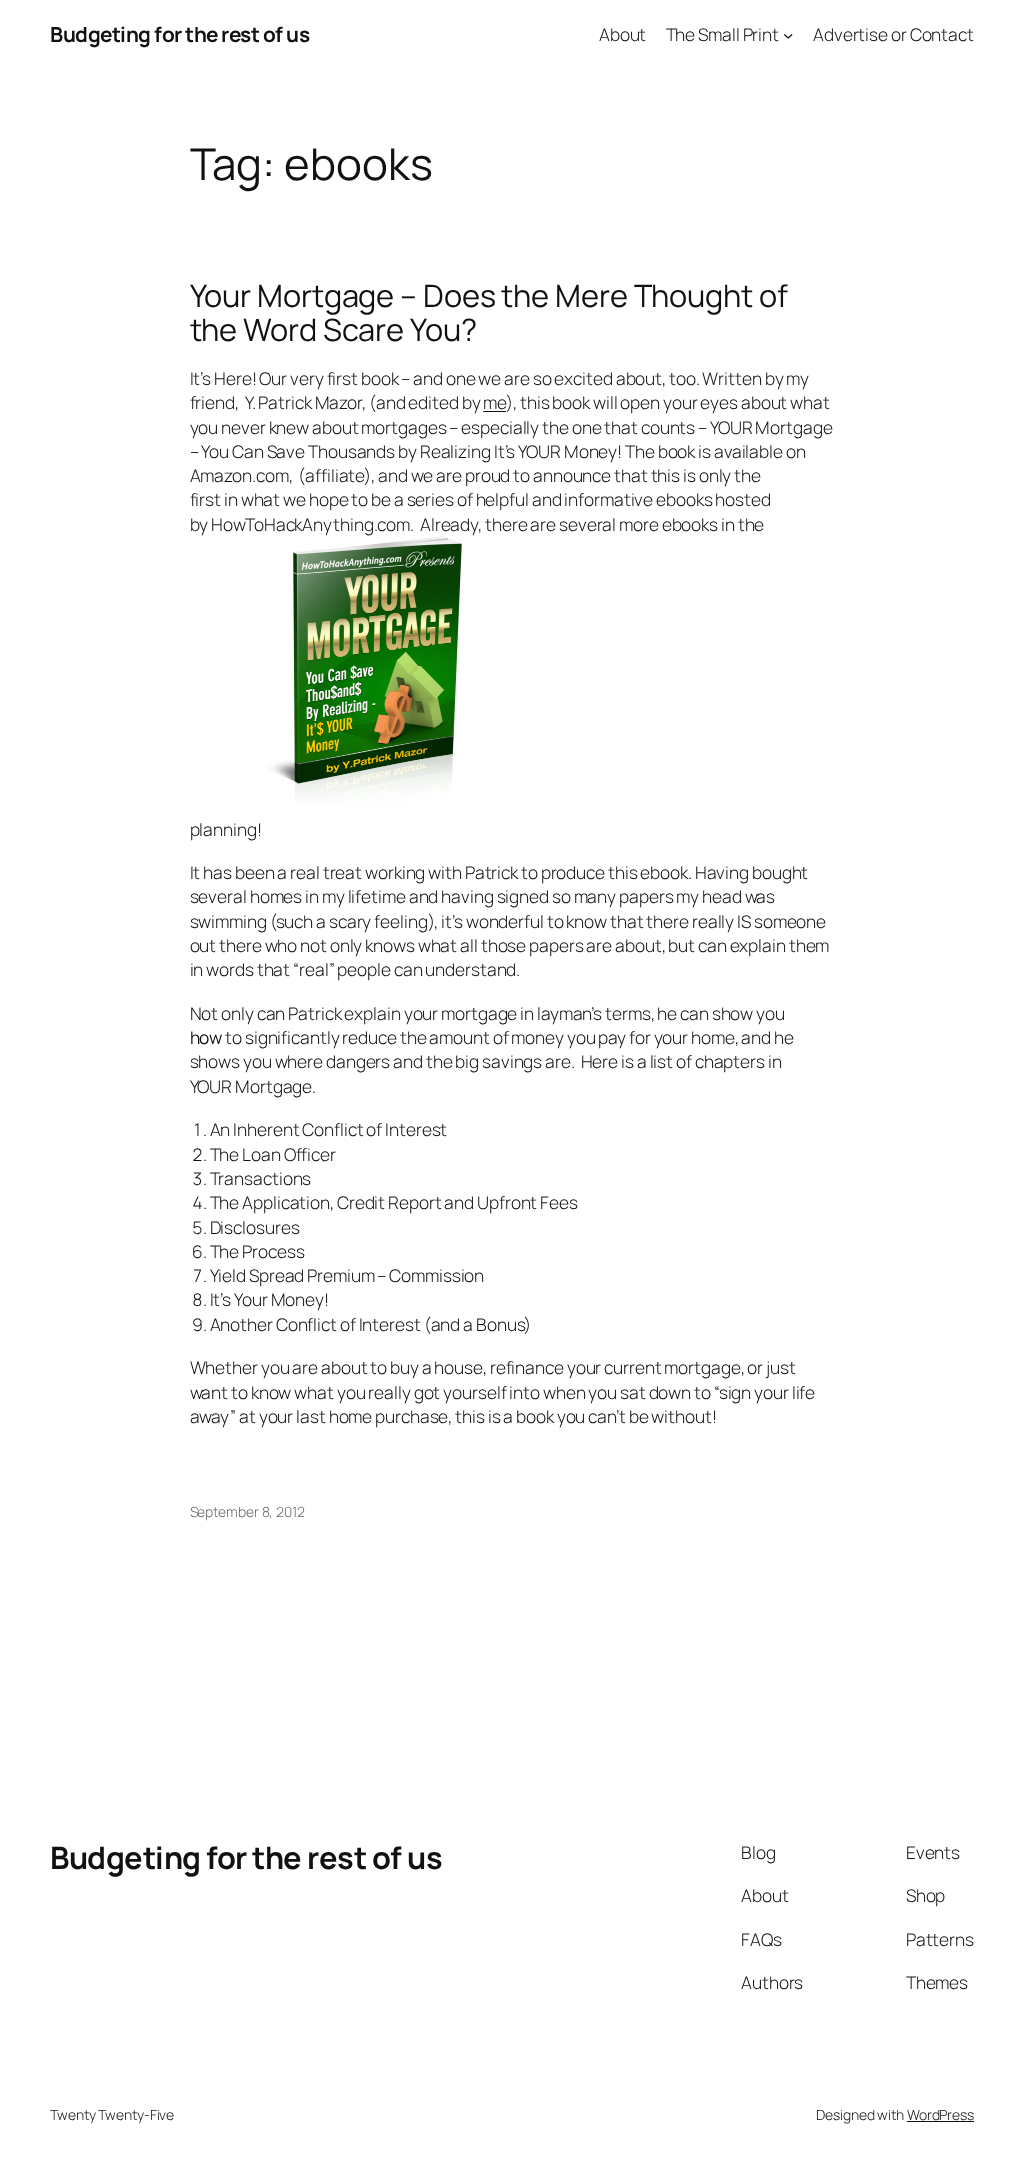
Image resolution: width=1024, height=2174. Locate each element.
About (623, 34)
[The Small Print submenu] (788, 34)
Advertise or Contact (893, 34)
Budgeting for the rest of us (179, 34)
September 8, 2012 (247, 1511)
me (494, 402)
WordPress (940, 2114)
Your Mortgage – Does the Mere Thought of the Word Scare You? (489, 312)
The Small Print (723, 34)
